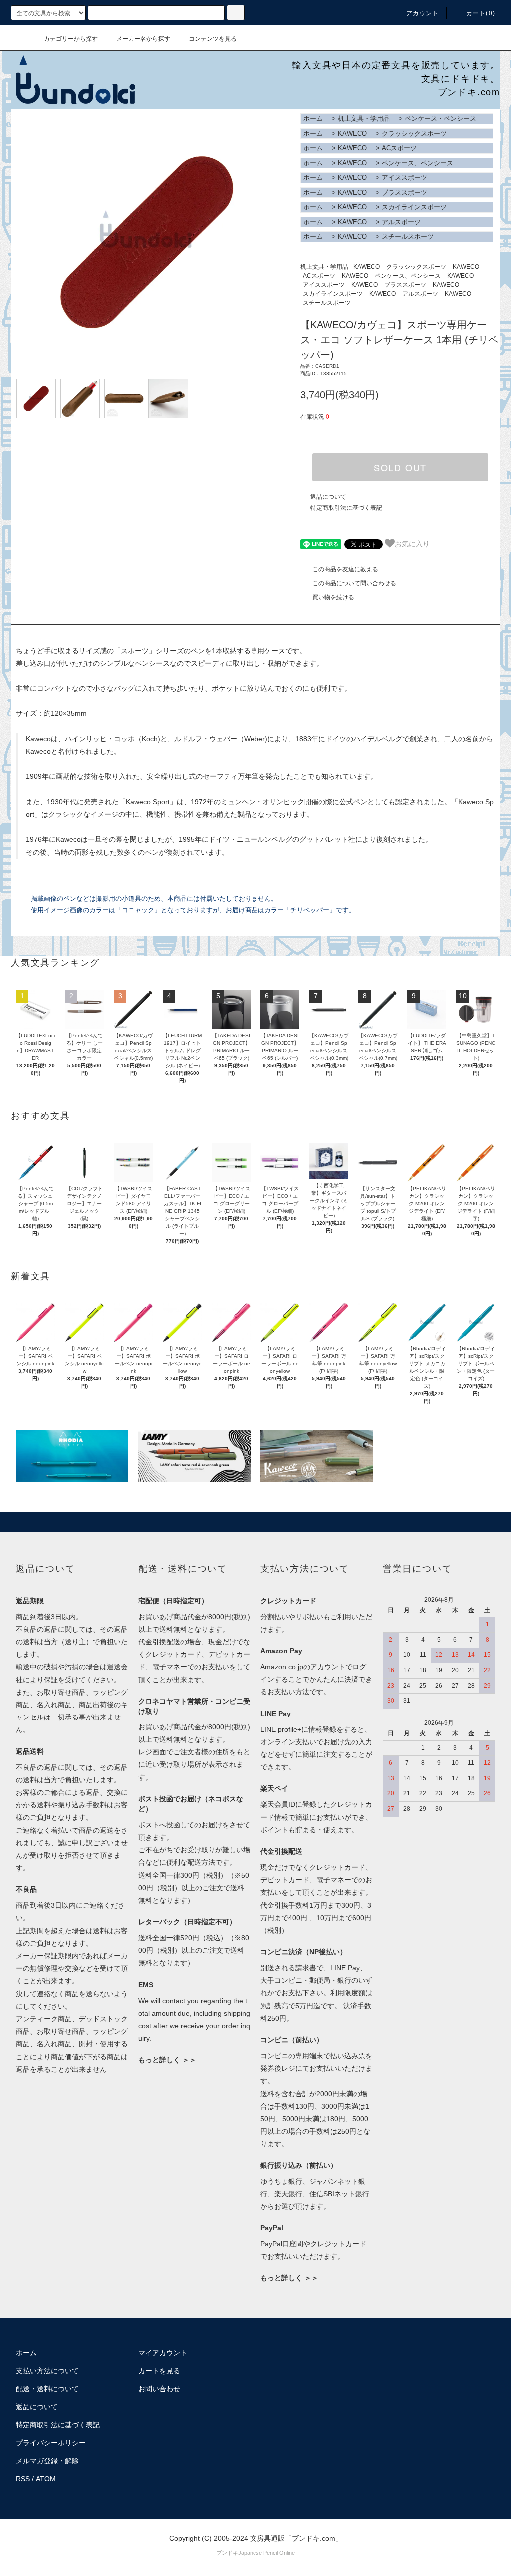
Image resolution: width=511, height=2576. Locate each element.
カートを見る (159, 2371)
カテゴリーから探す (71, 39)
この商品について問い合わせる (354, 583)
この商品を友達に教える (345, 569)
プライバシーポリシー (51, 2443)
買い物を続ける (333, 597)
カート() (481, 13)
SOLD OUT (400, 467)
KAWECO (352, 134)
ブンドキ (227, 2553)
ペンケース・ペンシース (440, 119)
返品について (328, 497)
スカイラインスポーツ (414, 207)
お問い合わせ (159, 2389)
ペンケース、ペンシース (417, 163)
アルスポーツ (401, 222)
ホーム (313, 119)
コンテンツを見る (213, 39)
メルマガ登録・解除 (47, 2461)
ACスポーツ (399, 148)
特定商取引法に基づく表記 (346, 508)
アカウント (423, 13)
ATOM (46, 2479)
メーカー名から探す (143, 39)
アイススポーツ (404, 178)
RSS (23, 2479)
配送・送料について (47, 2389)
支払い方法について (47, 2371)
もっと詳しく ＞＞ (167, 2060)
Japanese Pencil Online (266, 2553)
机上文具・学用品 (364, 119)
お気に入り (412, 543)
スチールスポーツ (408, 236)
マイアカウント (163, 2353)
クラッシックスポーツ (414, 134)
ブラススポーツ (404, 193)
